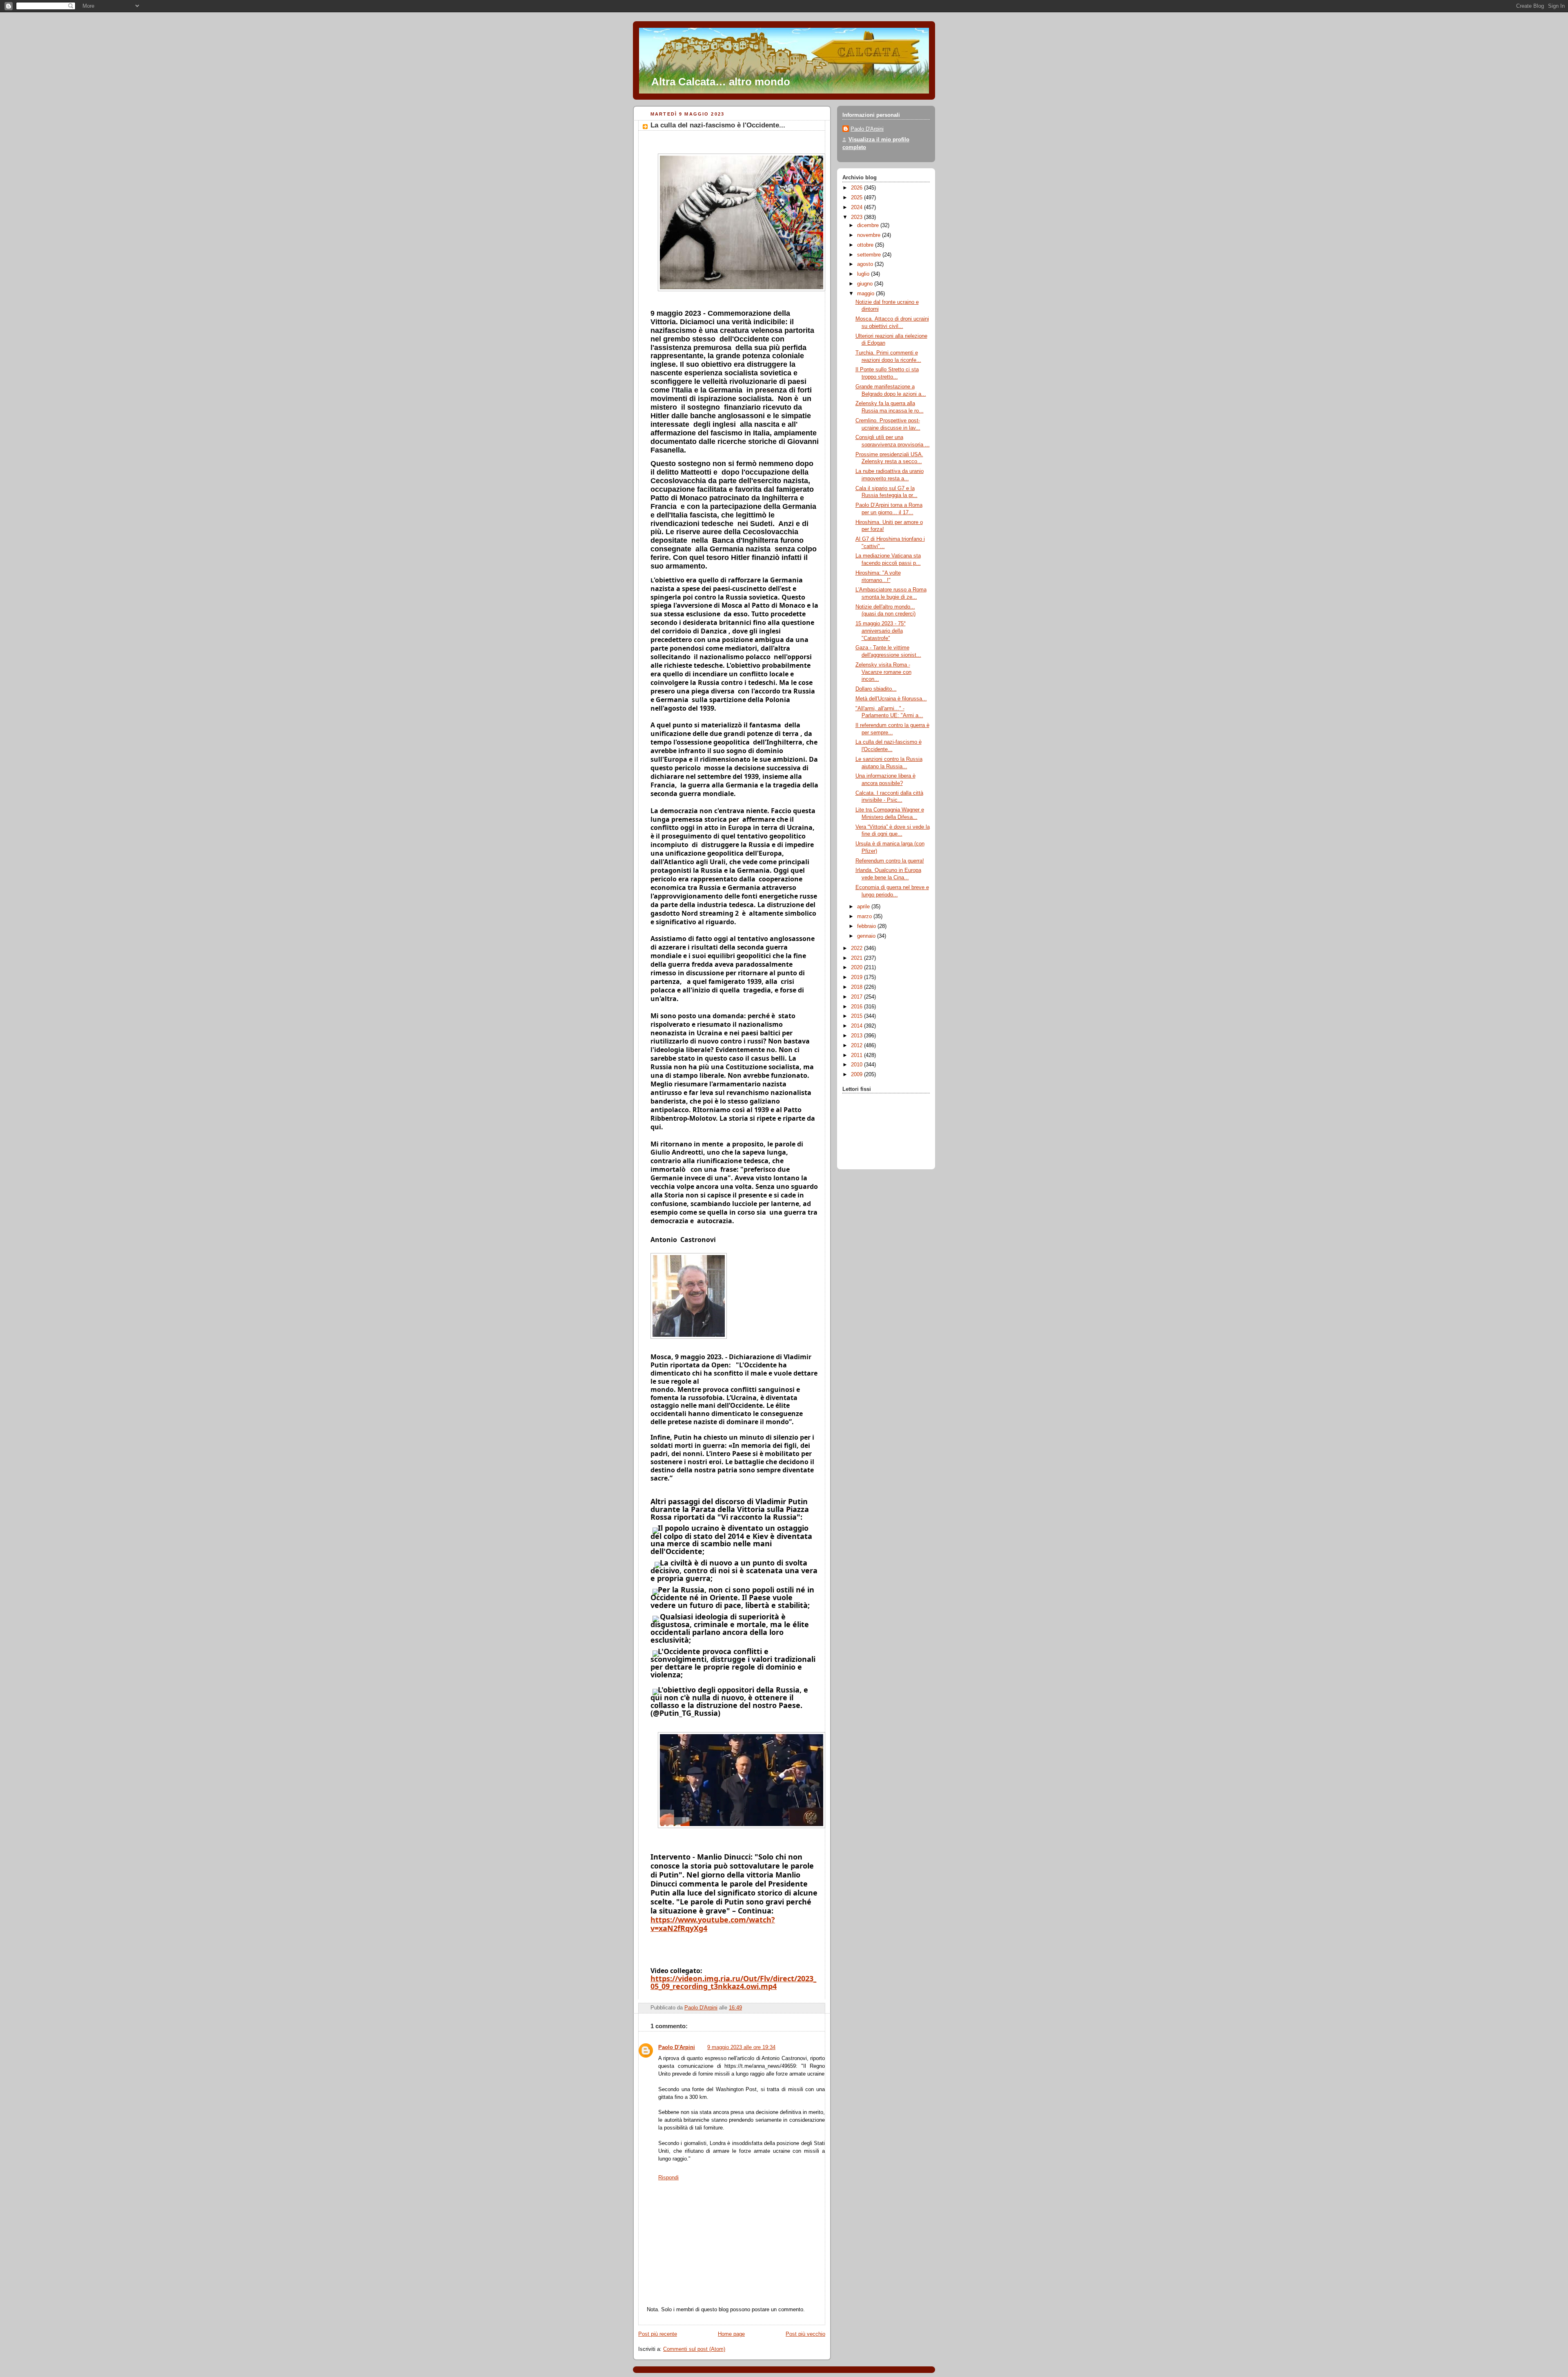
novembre (870, 235)
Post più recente (658, 2334)
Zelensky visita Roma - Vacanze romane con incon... (883, 672)
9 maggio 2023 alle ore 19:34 (741, 2047)
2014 (857, 1026)
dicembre (869, 225)
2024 (857, 207)
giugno (866, 284)
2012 (857, 1046)
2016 (857, 1007)
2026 (857, 188)
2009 (857, 1075)
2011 (857, 1055)
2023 (857, 217)
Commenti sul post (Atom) (694, 2349)
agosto (866, 264)
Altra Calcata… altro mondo (721, 82)
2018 (857, 987)
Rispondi (668, 2178)
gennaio (867, 936)
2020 (857, 968)
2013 (857, 1036)
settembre (870, 255)
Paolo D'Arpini (677, 2047)
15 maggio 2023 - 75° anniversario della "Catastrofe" (881, 631)
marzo (865, 916)
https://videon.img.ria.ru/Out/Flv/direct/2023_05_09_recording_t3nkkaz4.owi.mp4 (733, 1982)
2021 (857, 958)
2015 (857, 1016)
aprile (864, 907)
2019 (857, 977)
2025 (857, 198)
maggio (866, 294)
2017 (857, 997)
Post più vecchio (805, 2334)
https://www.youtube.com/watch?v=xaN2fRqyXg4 (713, 1924)
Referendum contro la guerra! (890, 861)
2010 (857, 1065)
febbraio (867, 926)
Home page (731, 2334)
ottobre (866, 245)
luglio (864, 274)
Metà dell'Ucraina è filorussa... (891, 699)
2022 (857, 948)
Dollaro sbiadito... (876, 689)
